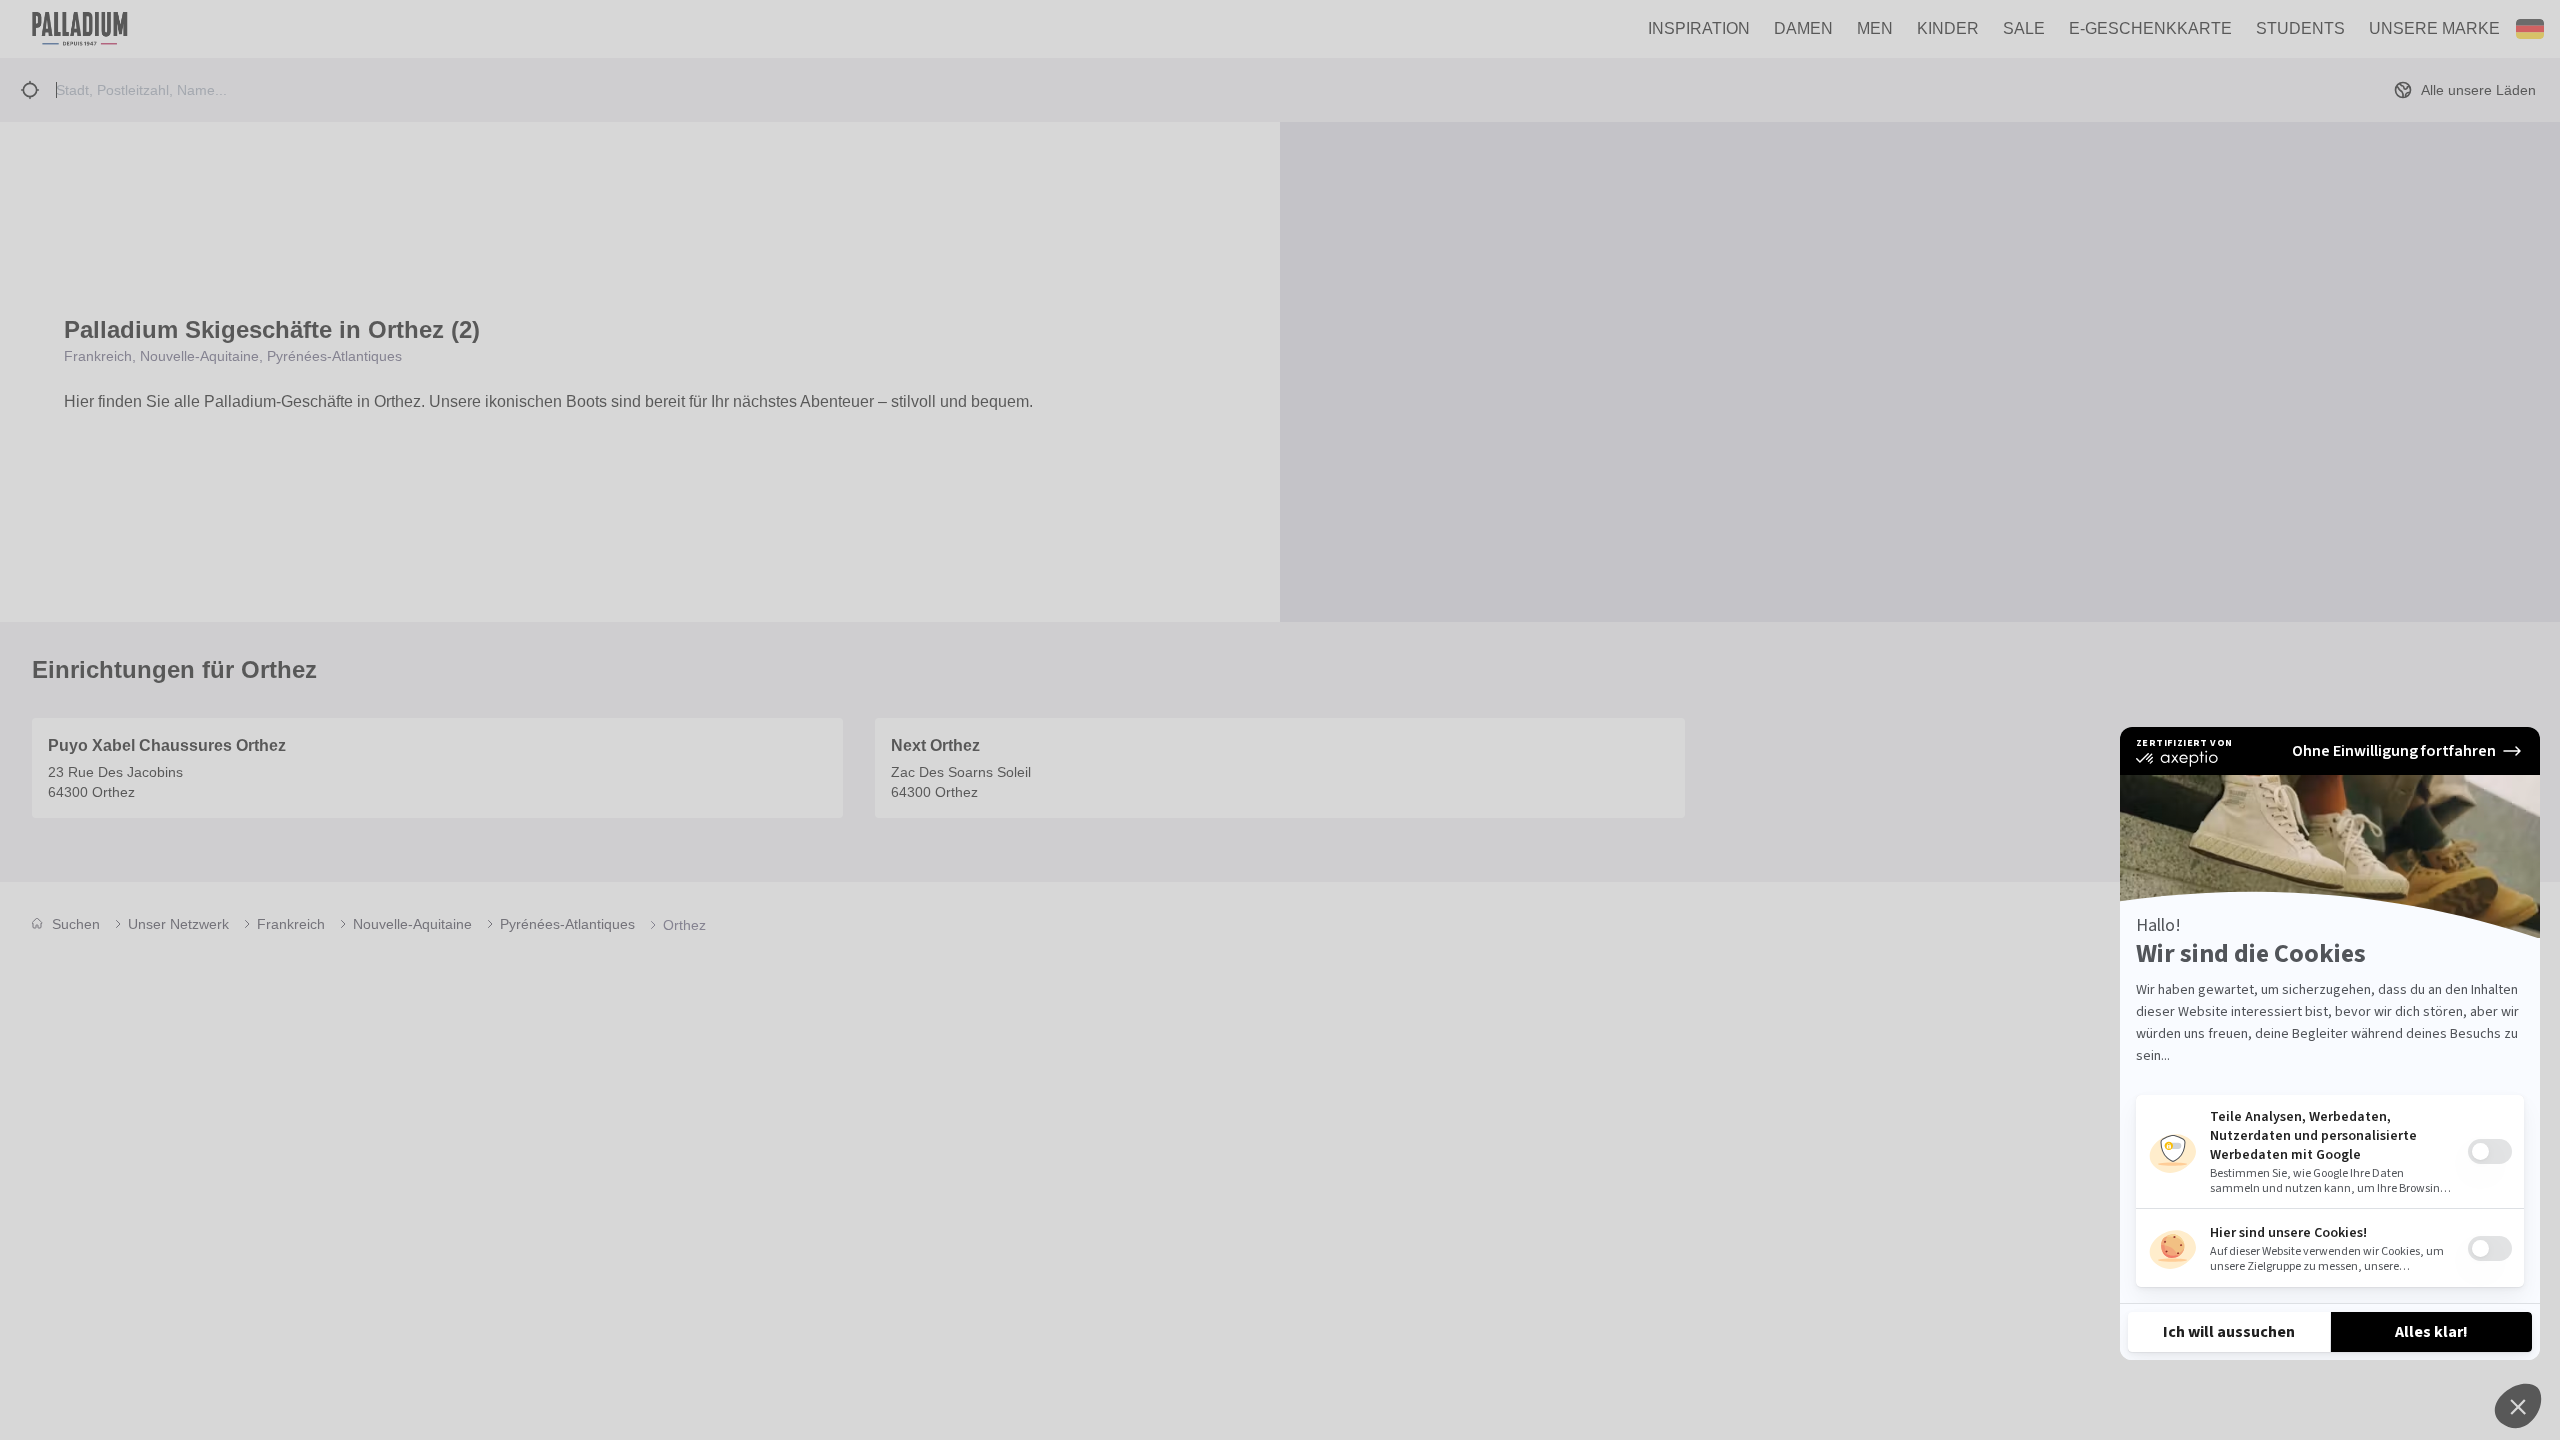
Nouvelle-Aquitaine (412, 924)
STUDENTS (2300, 28)
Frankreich (291, 924)
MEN (1875, 28)
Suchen (76, 924)
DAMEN (1803, 28)
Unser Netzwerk (178, 924)
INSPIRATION (1699, 28)
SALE (2024, 28)
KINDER (1948, 28)
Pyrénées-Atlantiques (567, 924)
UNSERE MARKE (2434, 28)
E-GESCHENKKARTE (2150, 28)
